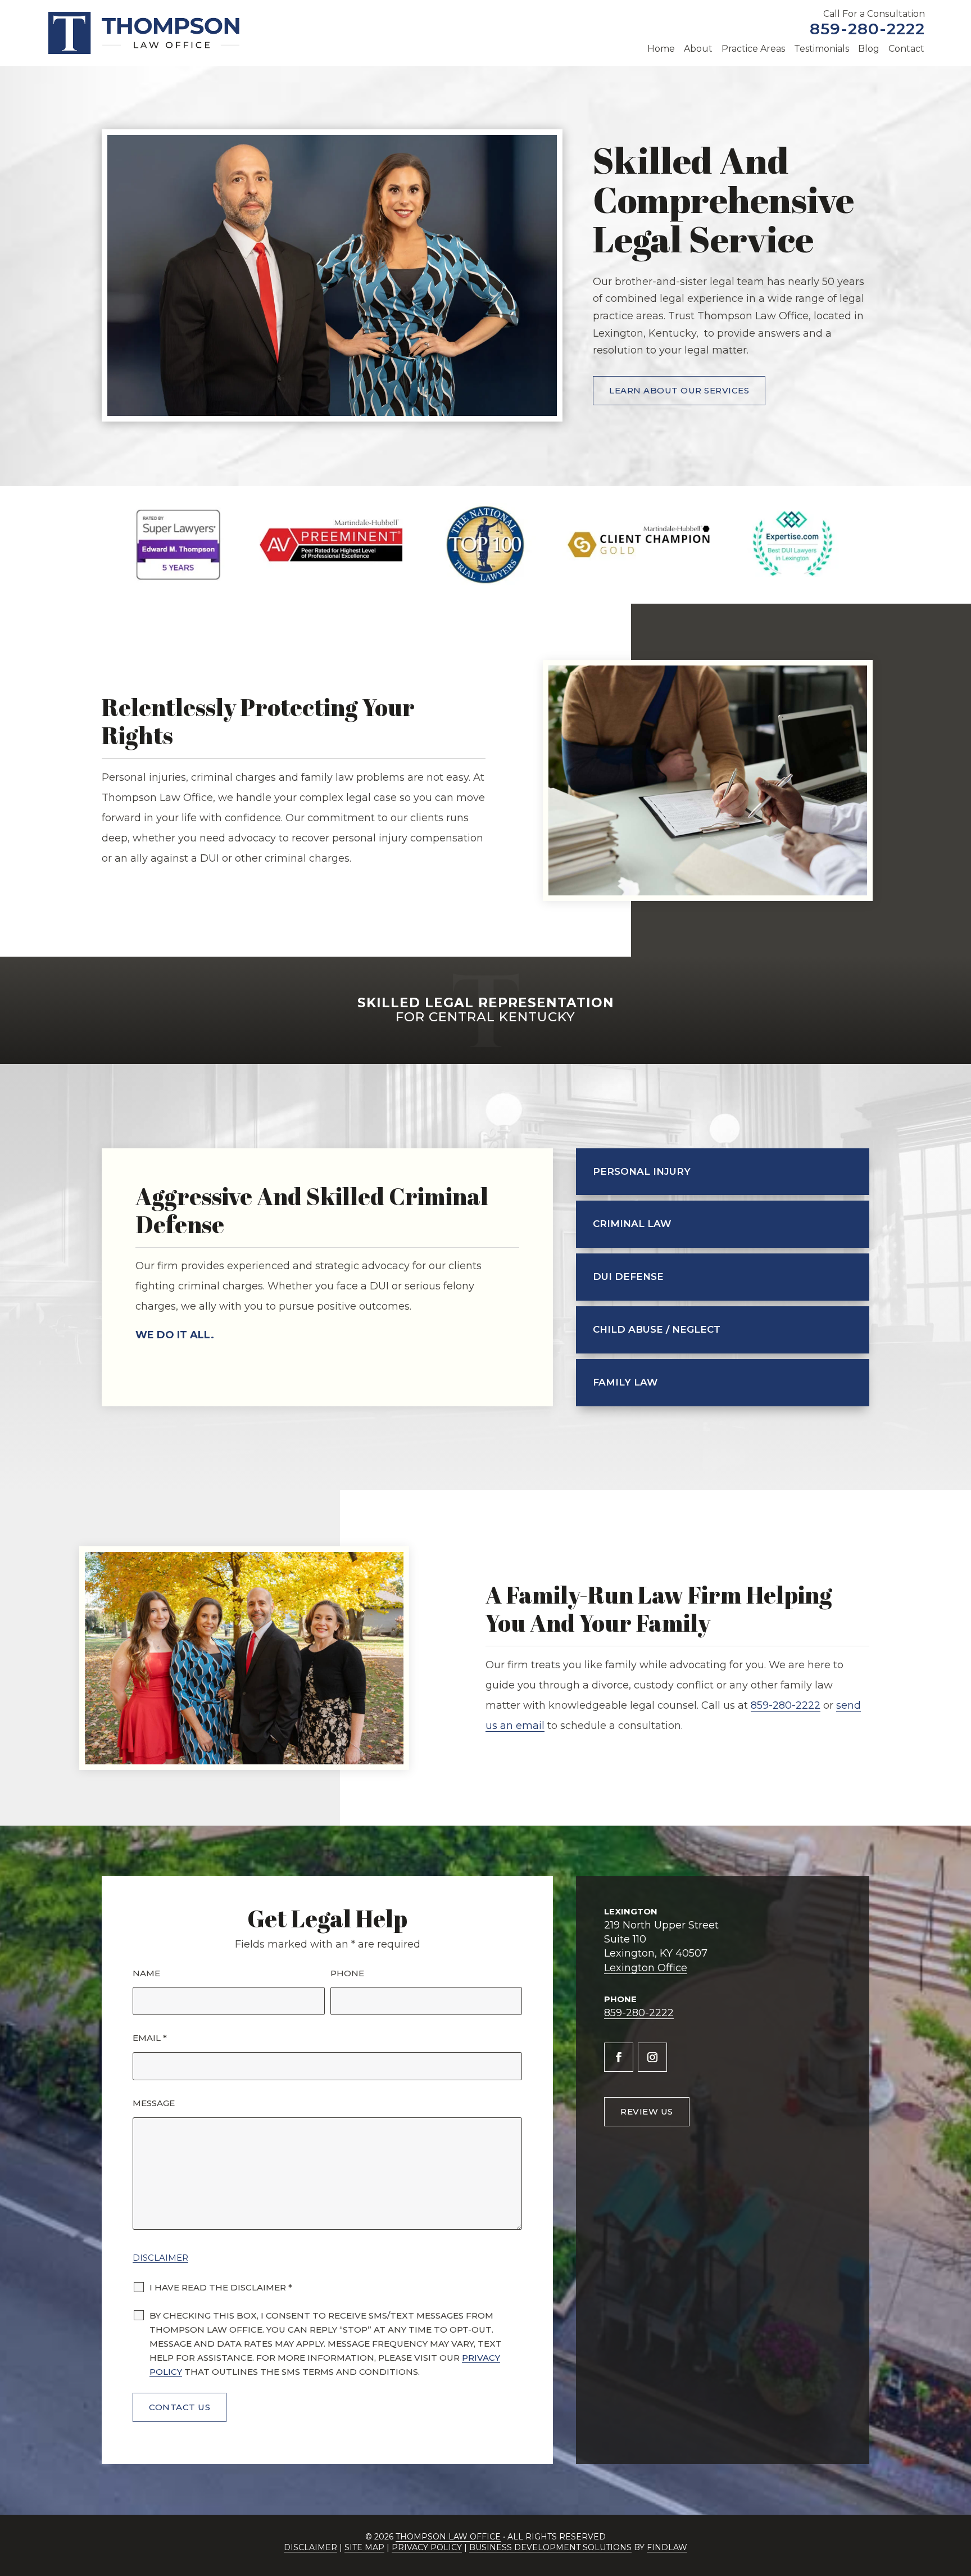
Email (150, 2038)
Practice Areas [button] (753, 49)
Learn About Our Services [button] (679, 390)
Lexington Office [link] (646, 1968)
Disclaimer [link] (310, 2547)
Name (146, 1973)
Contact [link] (906, 49)
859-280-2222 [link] (867, 29)
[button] (619, 2057)
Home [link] (661, 49)
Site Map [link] (364, 2547)
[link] (144, 33)
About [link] (698, 49)
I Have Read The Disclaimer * (221, 2287)
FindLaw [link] (667, 2547)
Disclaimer (160, 2258)
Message (154, 2103)
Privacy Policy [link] (427, 2547)
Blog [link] (869, 49)
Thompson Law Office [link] (448, 2537)
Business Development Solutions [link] (550, 2547)
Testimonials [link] (822, 49)
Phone (347, 1973)
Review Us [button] (647, 2111)
